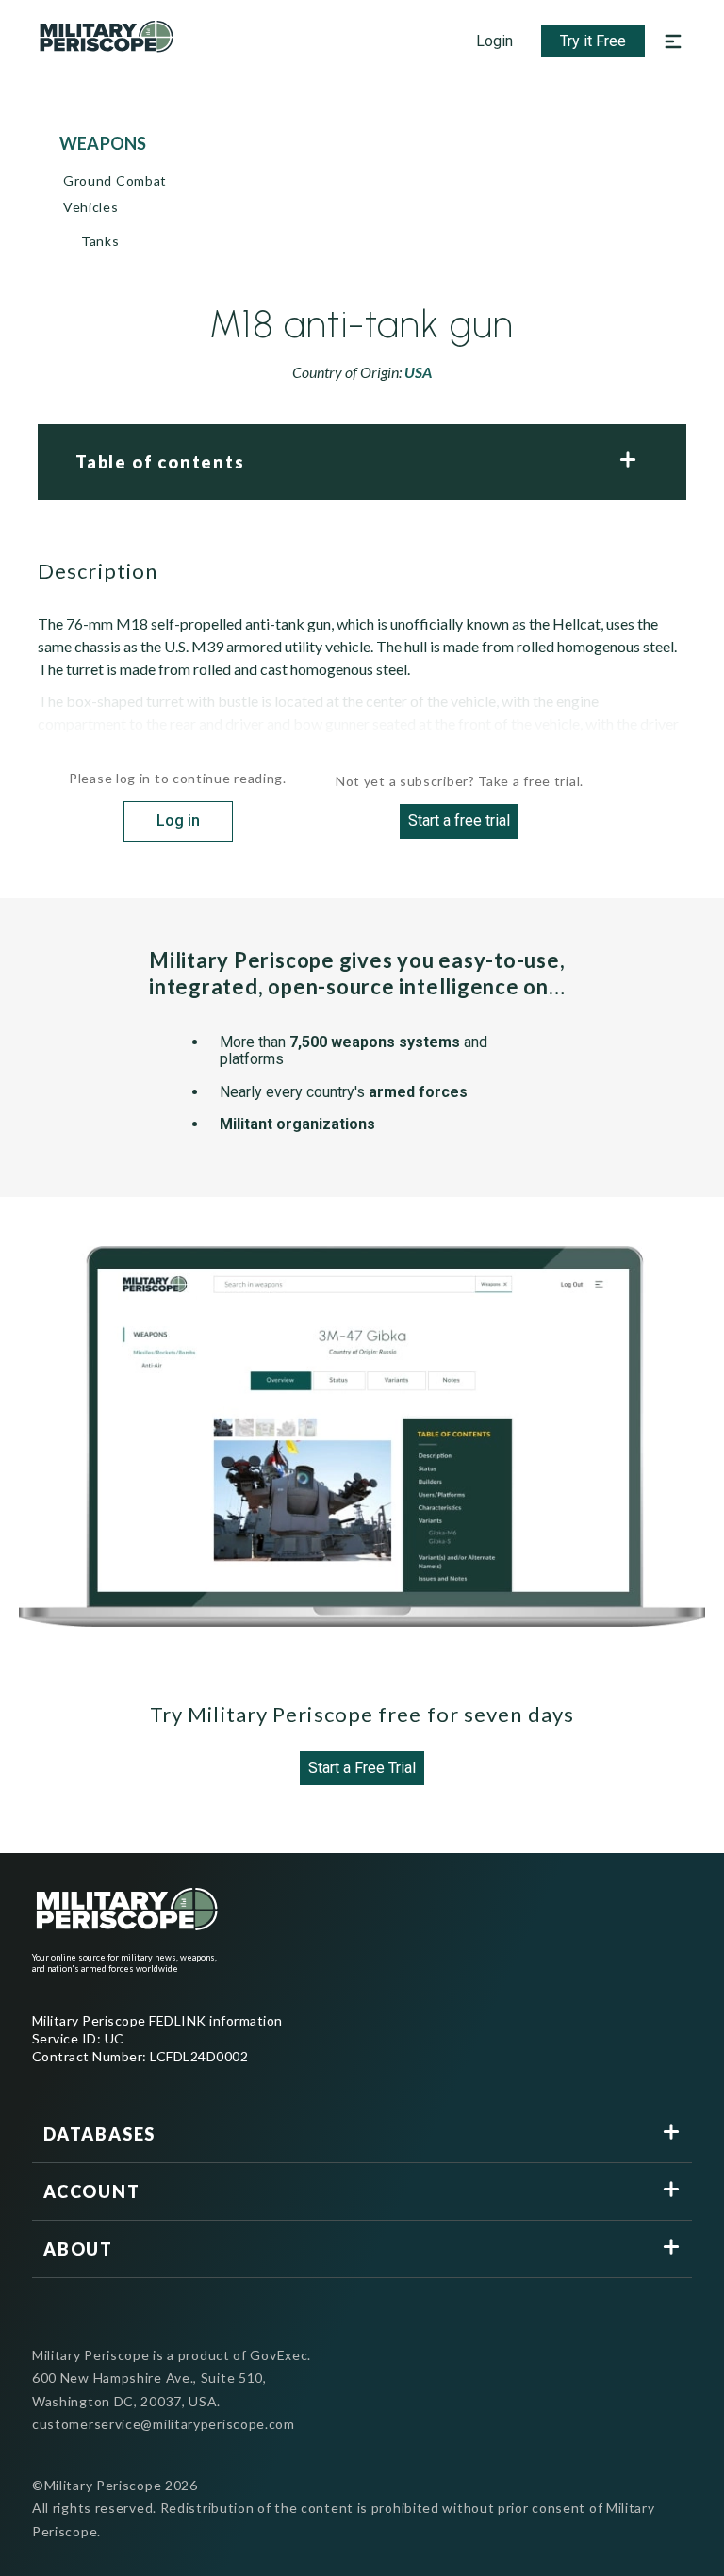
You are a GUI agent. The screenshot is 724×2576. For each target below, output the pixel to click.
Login (494, 41)
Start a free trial (459, 820)
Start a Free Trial (362, 1768)
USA (418, 372)
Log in (178, 820)
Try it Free (593, 41)
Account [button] (92, 2191)
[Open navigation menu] (673, 41)
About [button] (78, 2249)
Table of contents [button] (160, 462)
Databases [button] (99, 2134)
